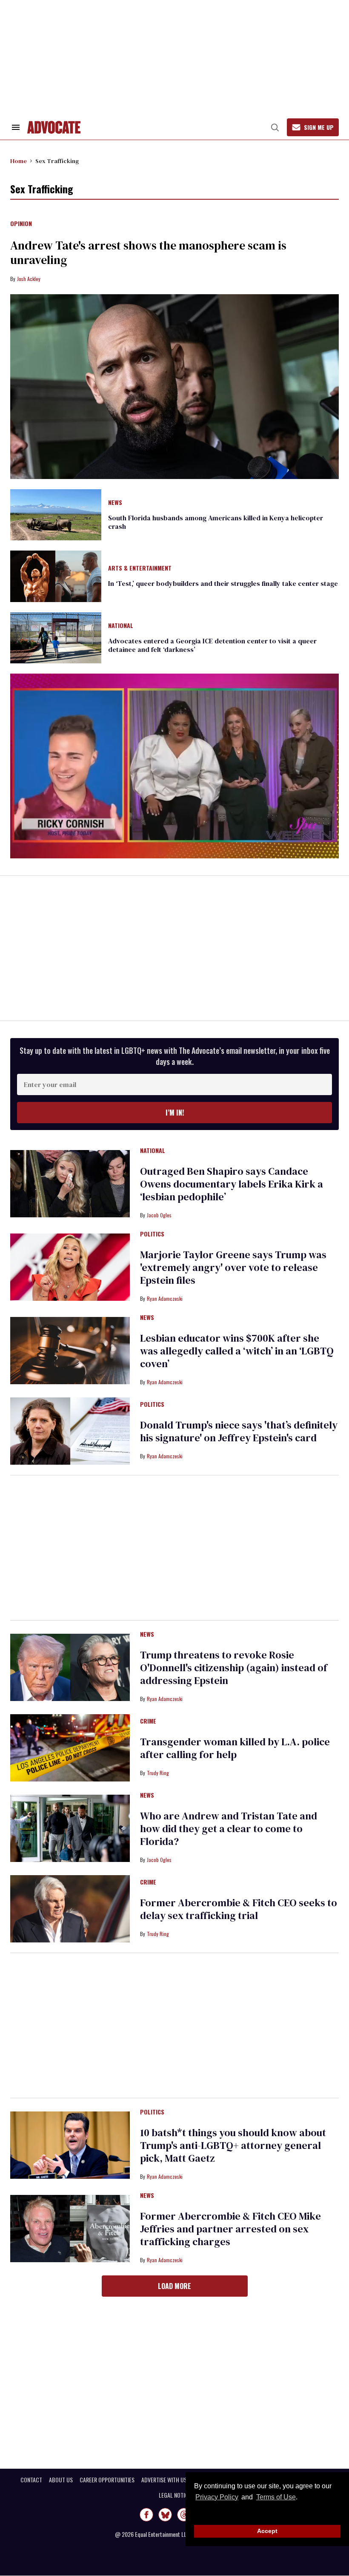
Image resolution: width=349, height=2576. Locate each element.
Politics (152, 1234)
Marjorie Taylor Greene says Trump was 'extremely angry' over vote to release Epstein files (233, 1267)
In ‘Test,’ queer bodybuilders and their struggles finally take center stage (223, 583)
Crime (148, 1721)
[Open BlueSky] (165, 2515)
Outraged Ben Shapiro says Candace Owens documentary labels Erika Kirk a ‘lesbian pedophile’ (232, 1184)
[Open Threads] (184, 2515)
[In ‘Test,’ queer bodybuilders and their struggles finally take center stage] (56, 576)
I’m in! (175, 1113)
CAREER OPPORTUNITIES (107, 2480)
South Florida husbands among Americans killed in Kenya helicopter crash (216, 522)
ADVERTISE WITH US (164, 2480)
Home (19, 161)
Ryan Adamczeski (165, 1298)
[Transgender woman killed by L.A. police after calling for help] (70, 1747)
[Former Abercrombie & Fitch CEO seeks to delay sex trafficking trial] (70, 1908)
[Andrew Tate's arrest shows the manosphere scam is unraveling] (174, 387)
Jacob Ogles (159, 1215)
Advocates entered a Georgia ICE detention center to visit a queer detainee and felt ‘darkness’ (212, 645)
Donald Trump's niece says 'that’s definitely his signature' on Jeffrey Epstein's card (239, 1431)
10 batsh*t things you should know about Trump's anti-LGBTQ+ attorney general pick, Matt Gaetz (233, 2145)
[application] (174, 766)
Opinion (21, 224)
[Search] (275, 127)
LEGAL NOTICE (175, 2495)
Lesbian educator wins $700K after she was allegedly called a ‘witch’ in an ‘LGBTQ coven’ (237, 1351)
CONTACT (31, 2480)
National (121, 626)
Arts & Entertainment (140, 568)
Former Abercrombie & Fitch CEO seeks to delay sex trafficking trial (239, 1909)
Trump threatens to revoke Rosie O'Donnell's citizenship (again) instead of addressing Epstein (234, 1668)
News (115, 503)
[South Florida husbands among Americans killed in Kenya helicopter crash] (56, 514)
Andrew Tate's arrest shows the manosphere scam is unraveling (148, 252)
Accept (267, 2531)
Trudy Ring (158, 1773)
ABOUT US (61, 2480)
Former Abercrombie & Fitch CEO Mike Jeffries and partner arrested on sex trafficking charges (230, 2229)
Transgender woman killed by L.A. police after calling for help (235, 1748)
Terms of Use (276, 2497)
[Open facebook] (146, 2515)
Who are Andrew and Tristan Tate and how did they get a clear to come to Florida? (229, 1829)
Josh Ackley (29, 279)
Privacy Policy (217, 2497)
